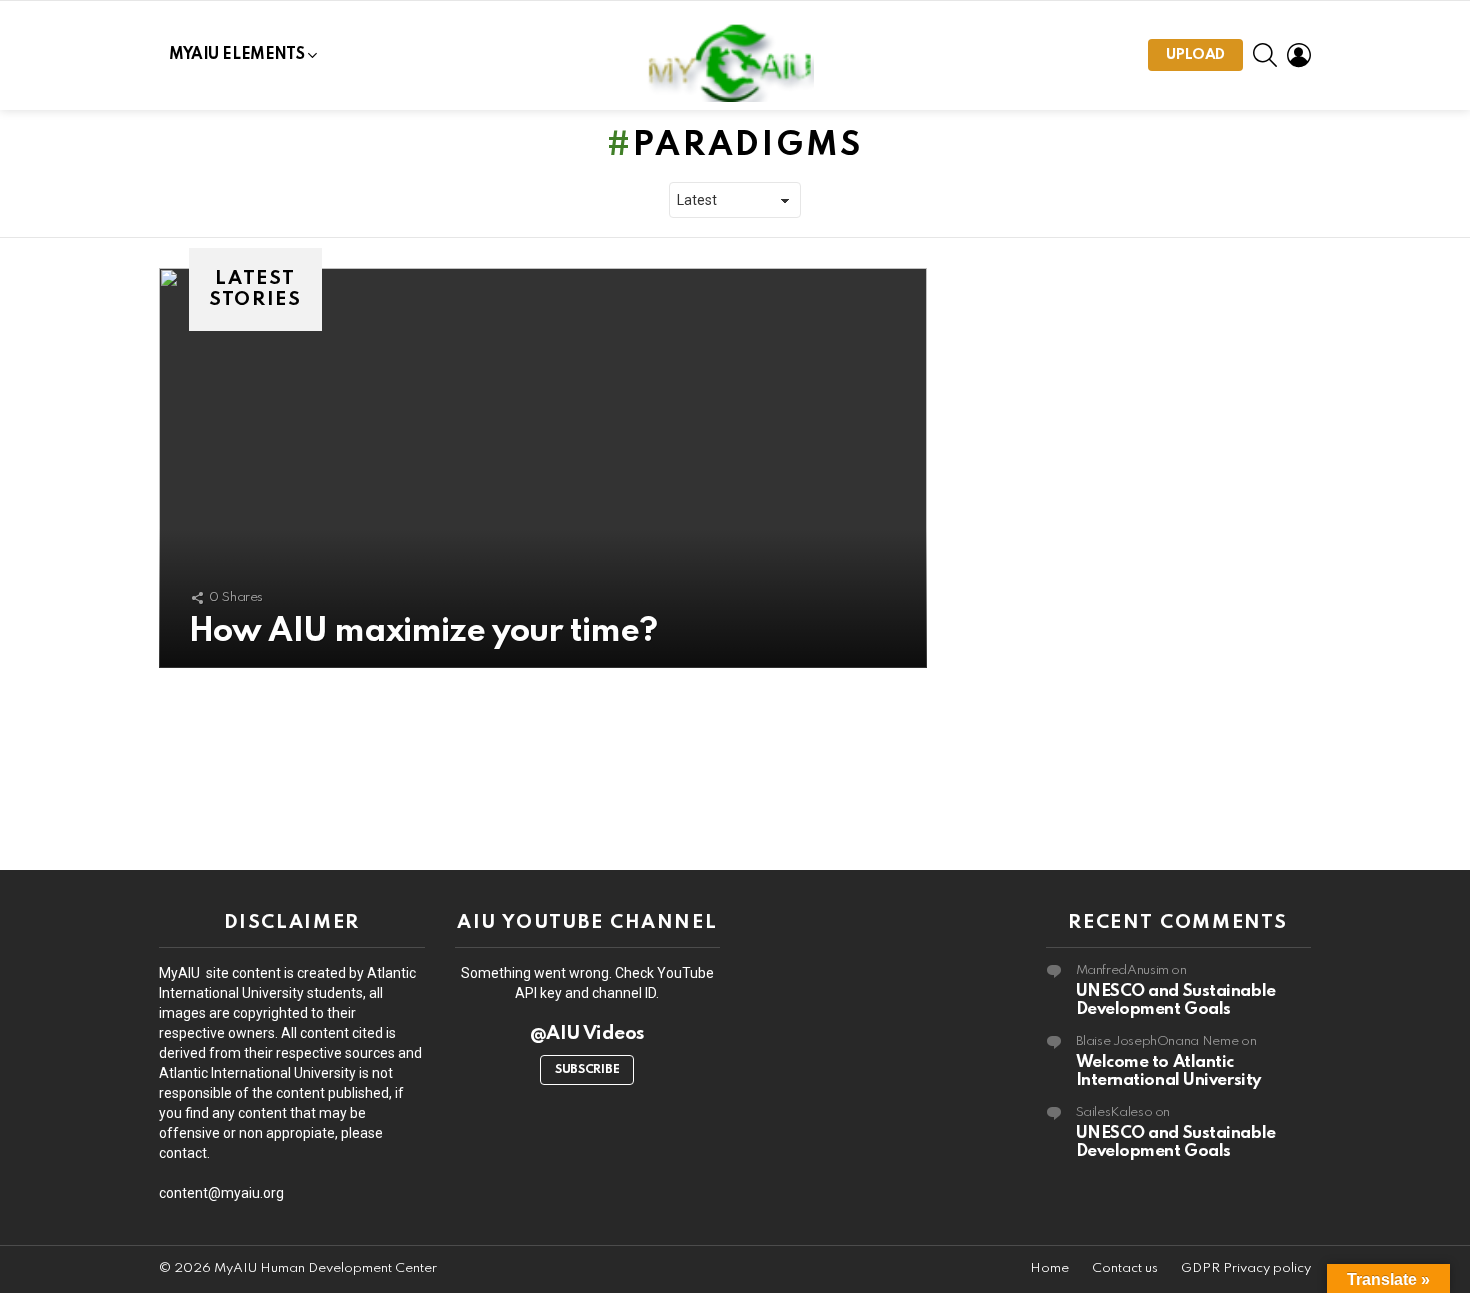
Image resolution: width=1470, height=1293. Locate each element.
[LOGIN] (1299, 55)
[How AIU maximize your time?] (543, 468)
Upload (1195, 55)
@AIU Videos (587, 1033)
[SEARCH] (1265, 55)
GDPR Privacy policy (1246, 1268)
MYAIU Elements (236, 55)
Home (1049, 1268)
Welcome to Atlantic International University (1168, 1071)
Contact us (1125, 1268)
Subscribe (587, 1070)
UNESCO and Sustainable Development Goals (1176, 1000)
